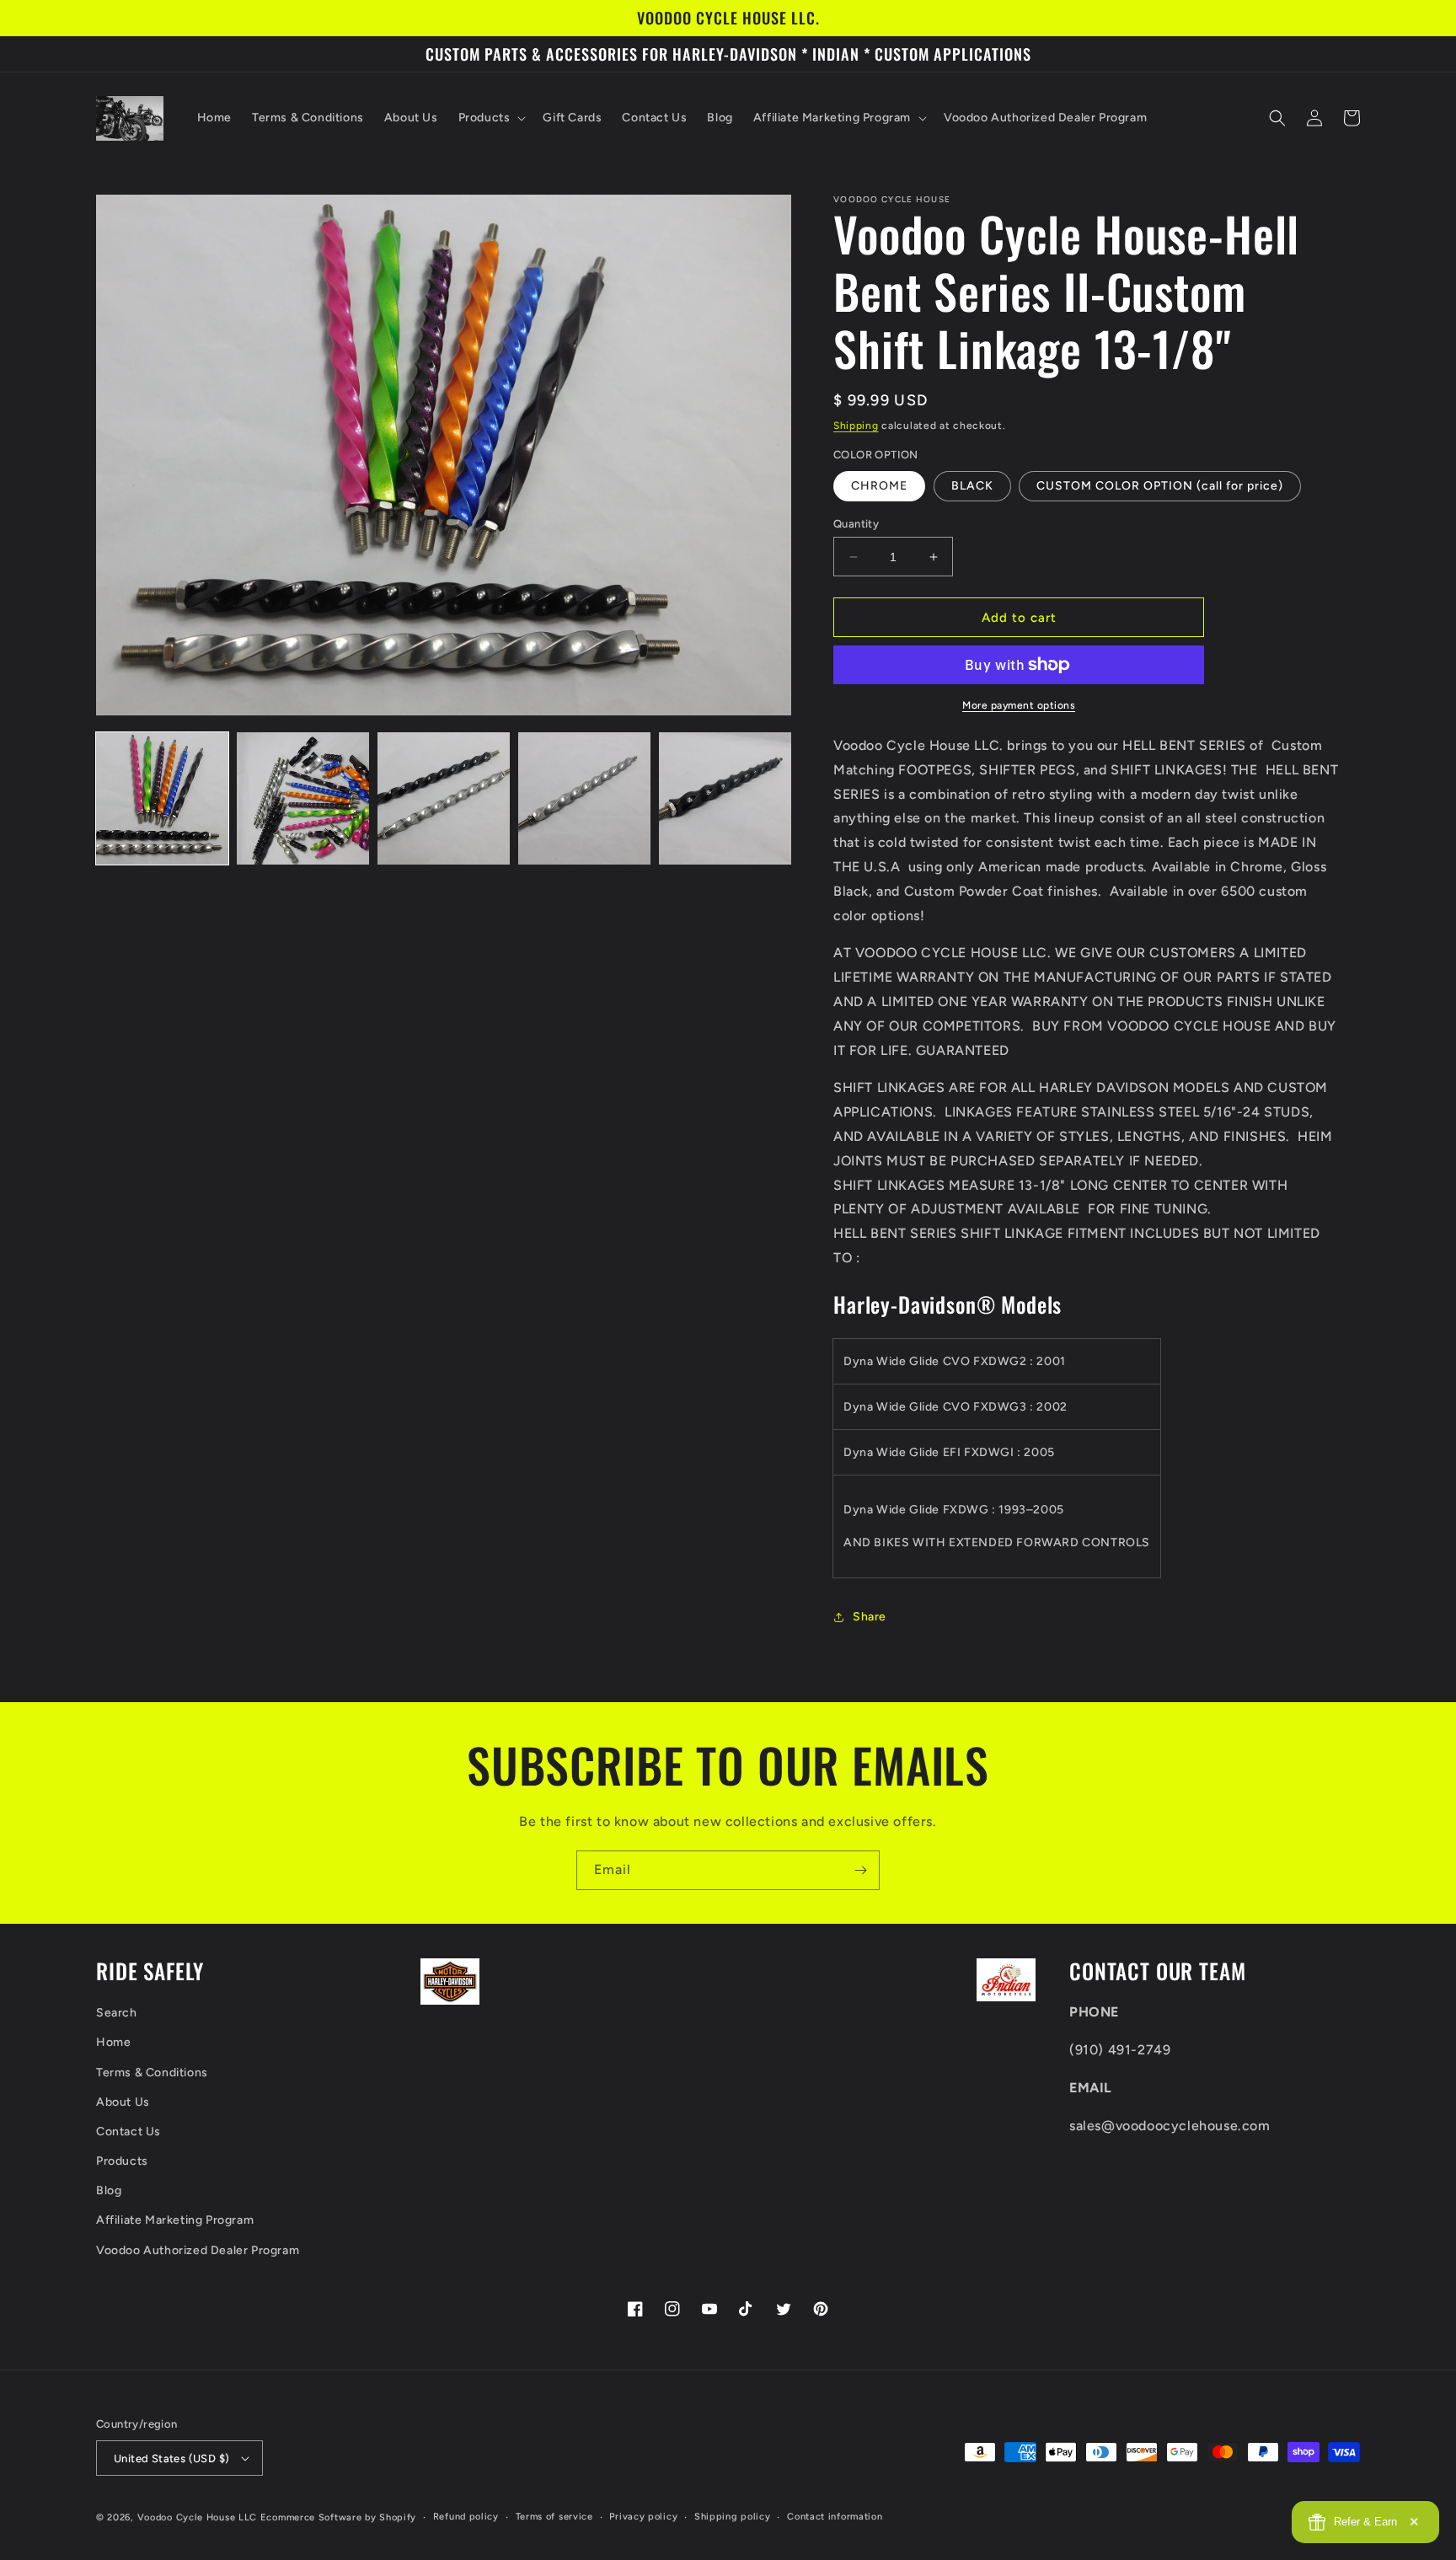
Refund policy (466, 2517)
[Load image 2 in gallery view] (303, 798)
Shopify (398, 2517)
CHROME (879, 486)
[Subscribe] (860, 1870)
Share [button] (870, 1617)
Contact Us (128, 2132)
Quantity (856, 524)
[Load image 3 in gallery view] (444, 798)
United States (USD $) (171, 2458)
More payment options (1019, 705)
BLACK (972, 486)
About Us (123, 2102)
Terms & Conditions (152, 2073)
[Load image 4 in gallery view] (584, 798)
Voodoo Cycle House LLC (197, 2517)
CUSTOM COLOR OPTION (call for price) (1160, 486)
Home (113, 2042)
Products (122, 2161)
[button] (491, 118)
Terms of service (554, 2517)
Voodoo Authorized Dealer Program (198, 2250)
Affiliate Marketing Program (175, 2220)
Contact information (835, 2517)
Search (117, 2013)
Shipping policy (733, 2517)
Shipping (856, 426)
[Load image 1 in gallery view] (162, 798)
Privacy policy (643, 2517)
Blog (109, 2190)
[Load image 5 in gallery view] (725, 798)
